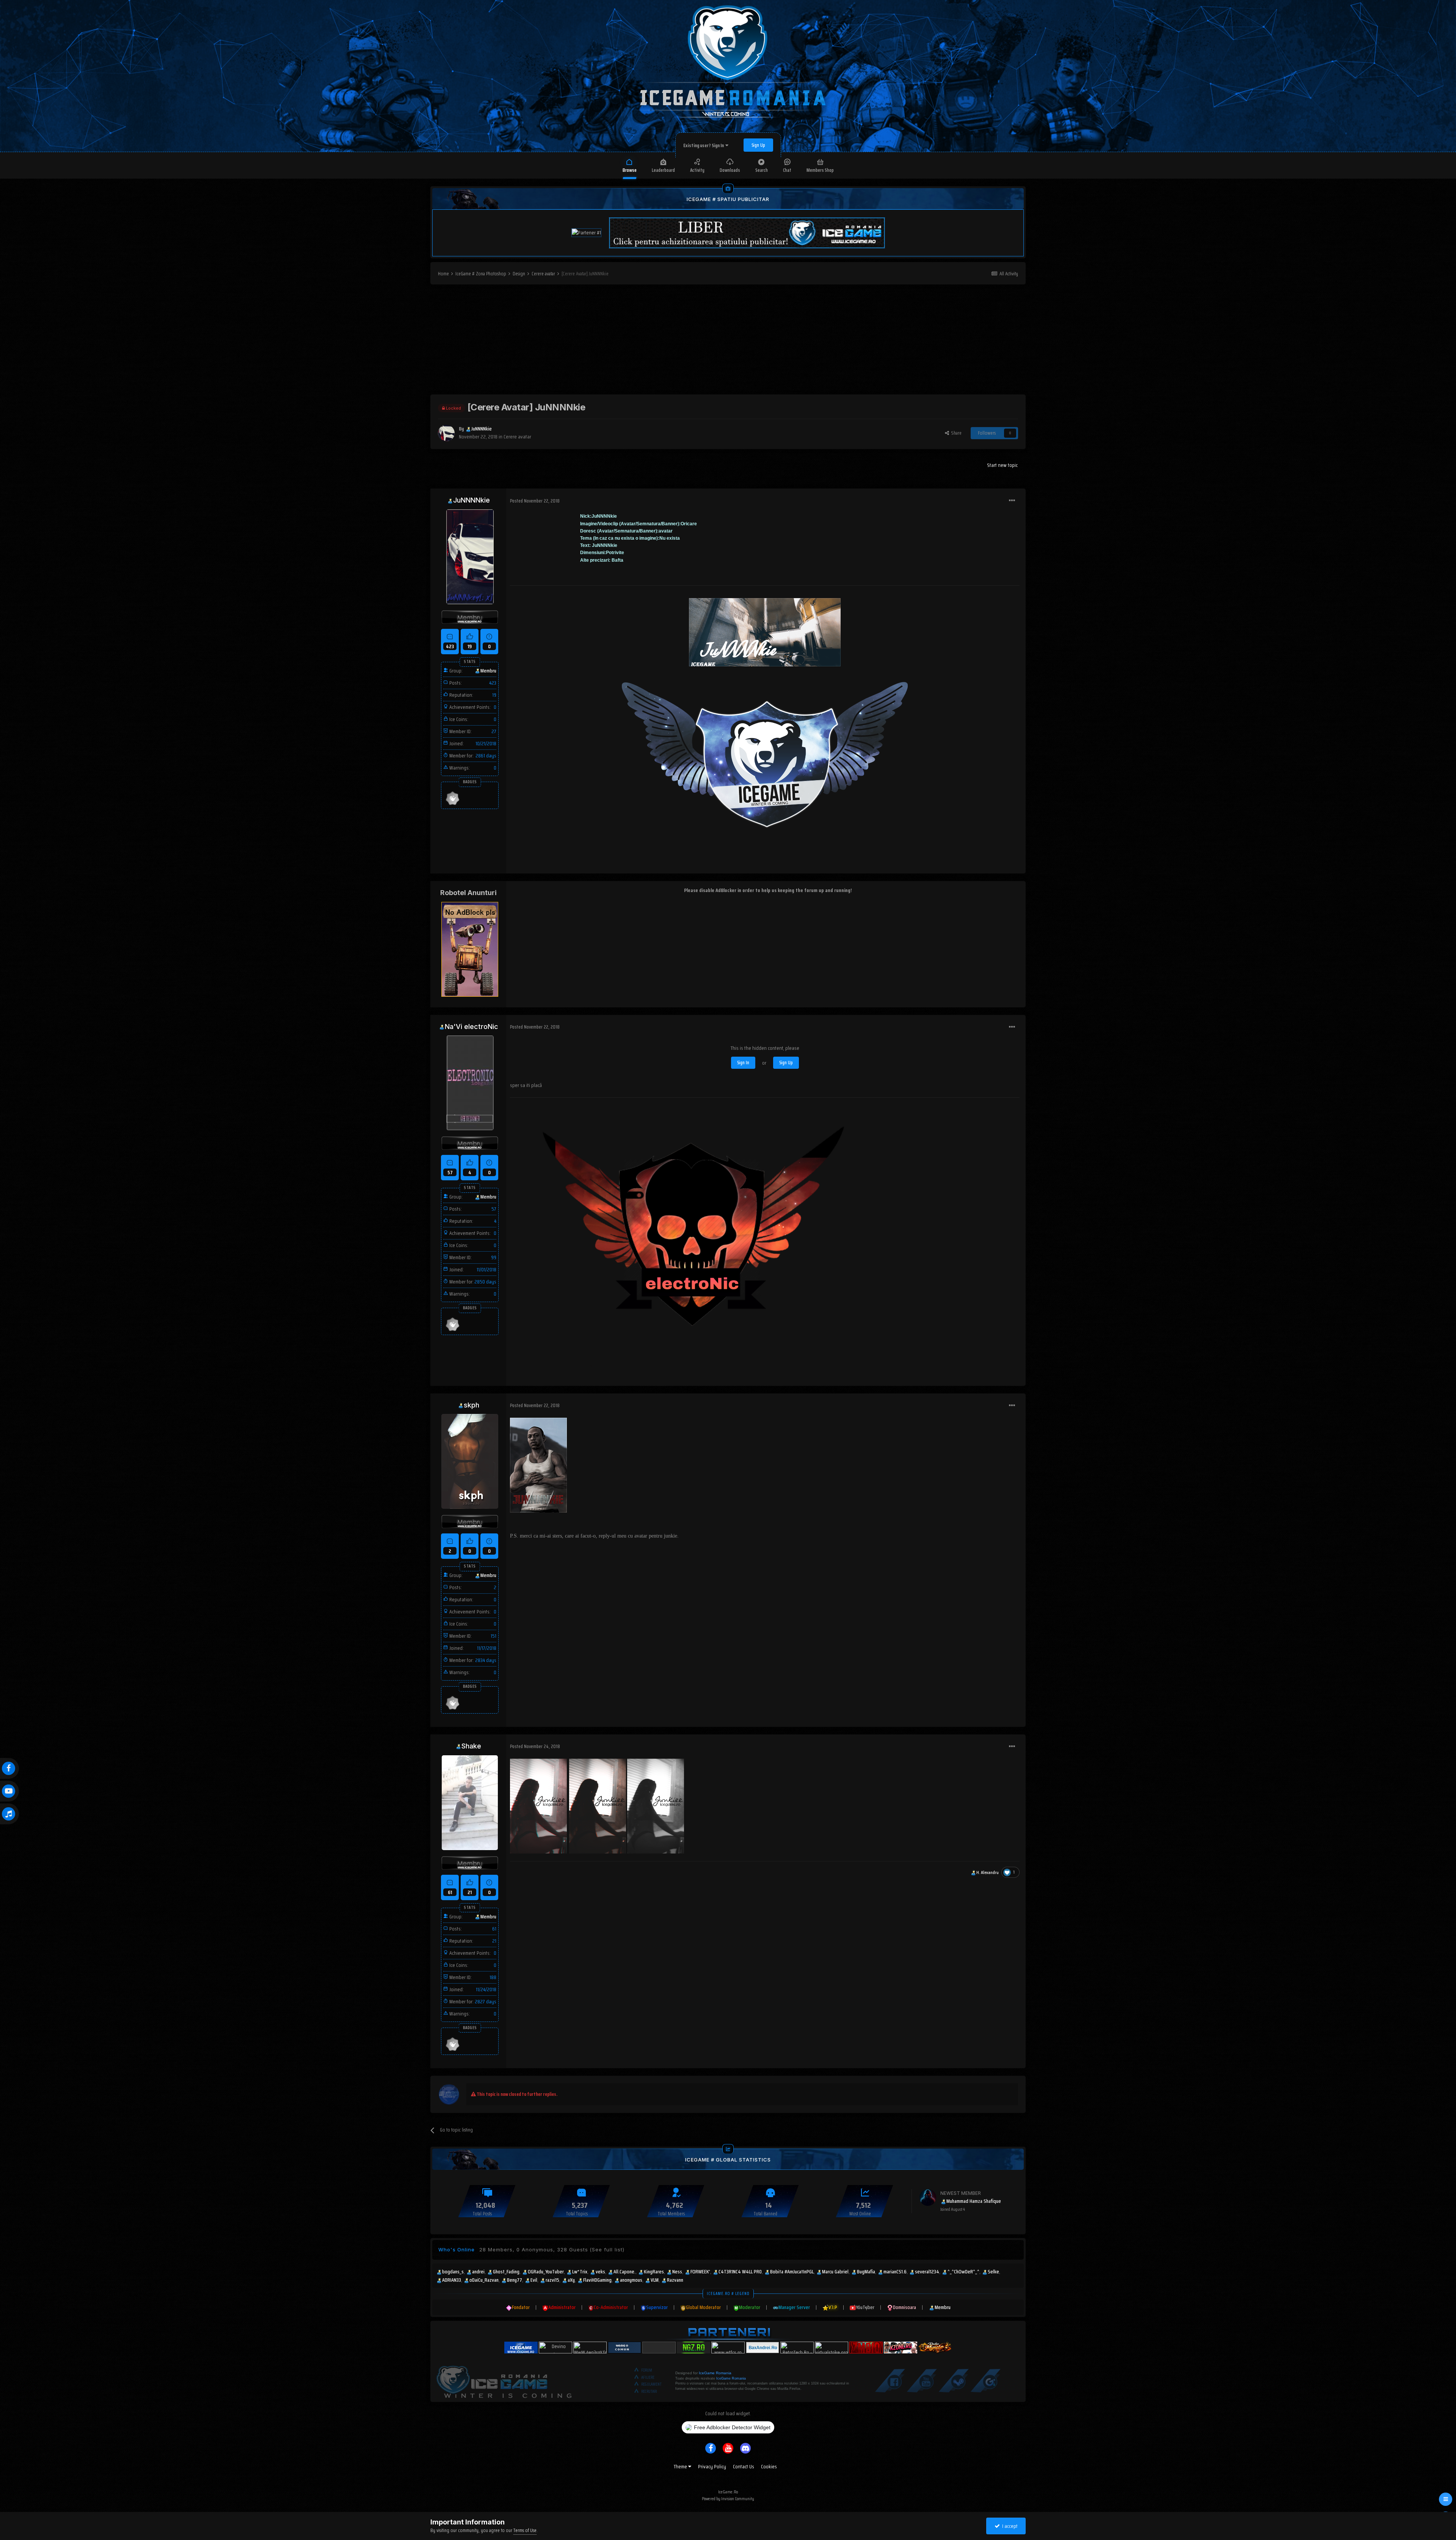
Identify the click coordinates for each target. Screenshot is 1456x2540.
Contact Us (744, 2466)
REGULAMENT (651, 2384)
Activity (697, 170)
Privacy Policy (712, 2466)
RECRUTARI (649, 2392)
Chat (787, 170)
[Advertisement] (728, 341)
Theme (681, 2466)
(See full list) (607, 2249)
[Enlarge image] (538, 1465)
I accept (1009, 2526)
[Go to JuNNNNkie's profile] (446, 433)
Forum (647, 2370)
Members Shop (820, 170)
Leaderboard (663, 170)
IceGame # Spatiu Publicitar (728, 199)
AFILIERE (648, 2377)
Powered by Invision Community (728, 2498)
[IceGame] (504, 2380)
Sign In (743, 1063)
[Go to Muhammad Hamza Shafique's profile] (928, 2198)
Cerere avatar (517, 437)
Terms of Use (525, 2530)
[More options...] (1012, 501)
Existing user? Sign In (704, 145)
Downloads (730, 170)
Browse (630, 170)
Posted (535, 501)
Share (955, 433)
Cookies (769, 2466)
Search (762, 170)
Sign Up (758, 145)
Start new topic (1002, 465)
